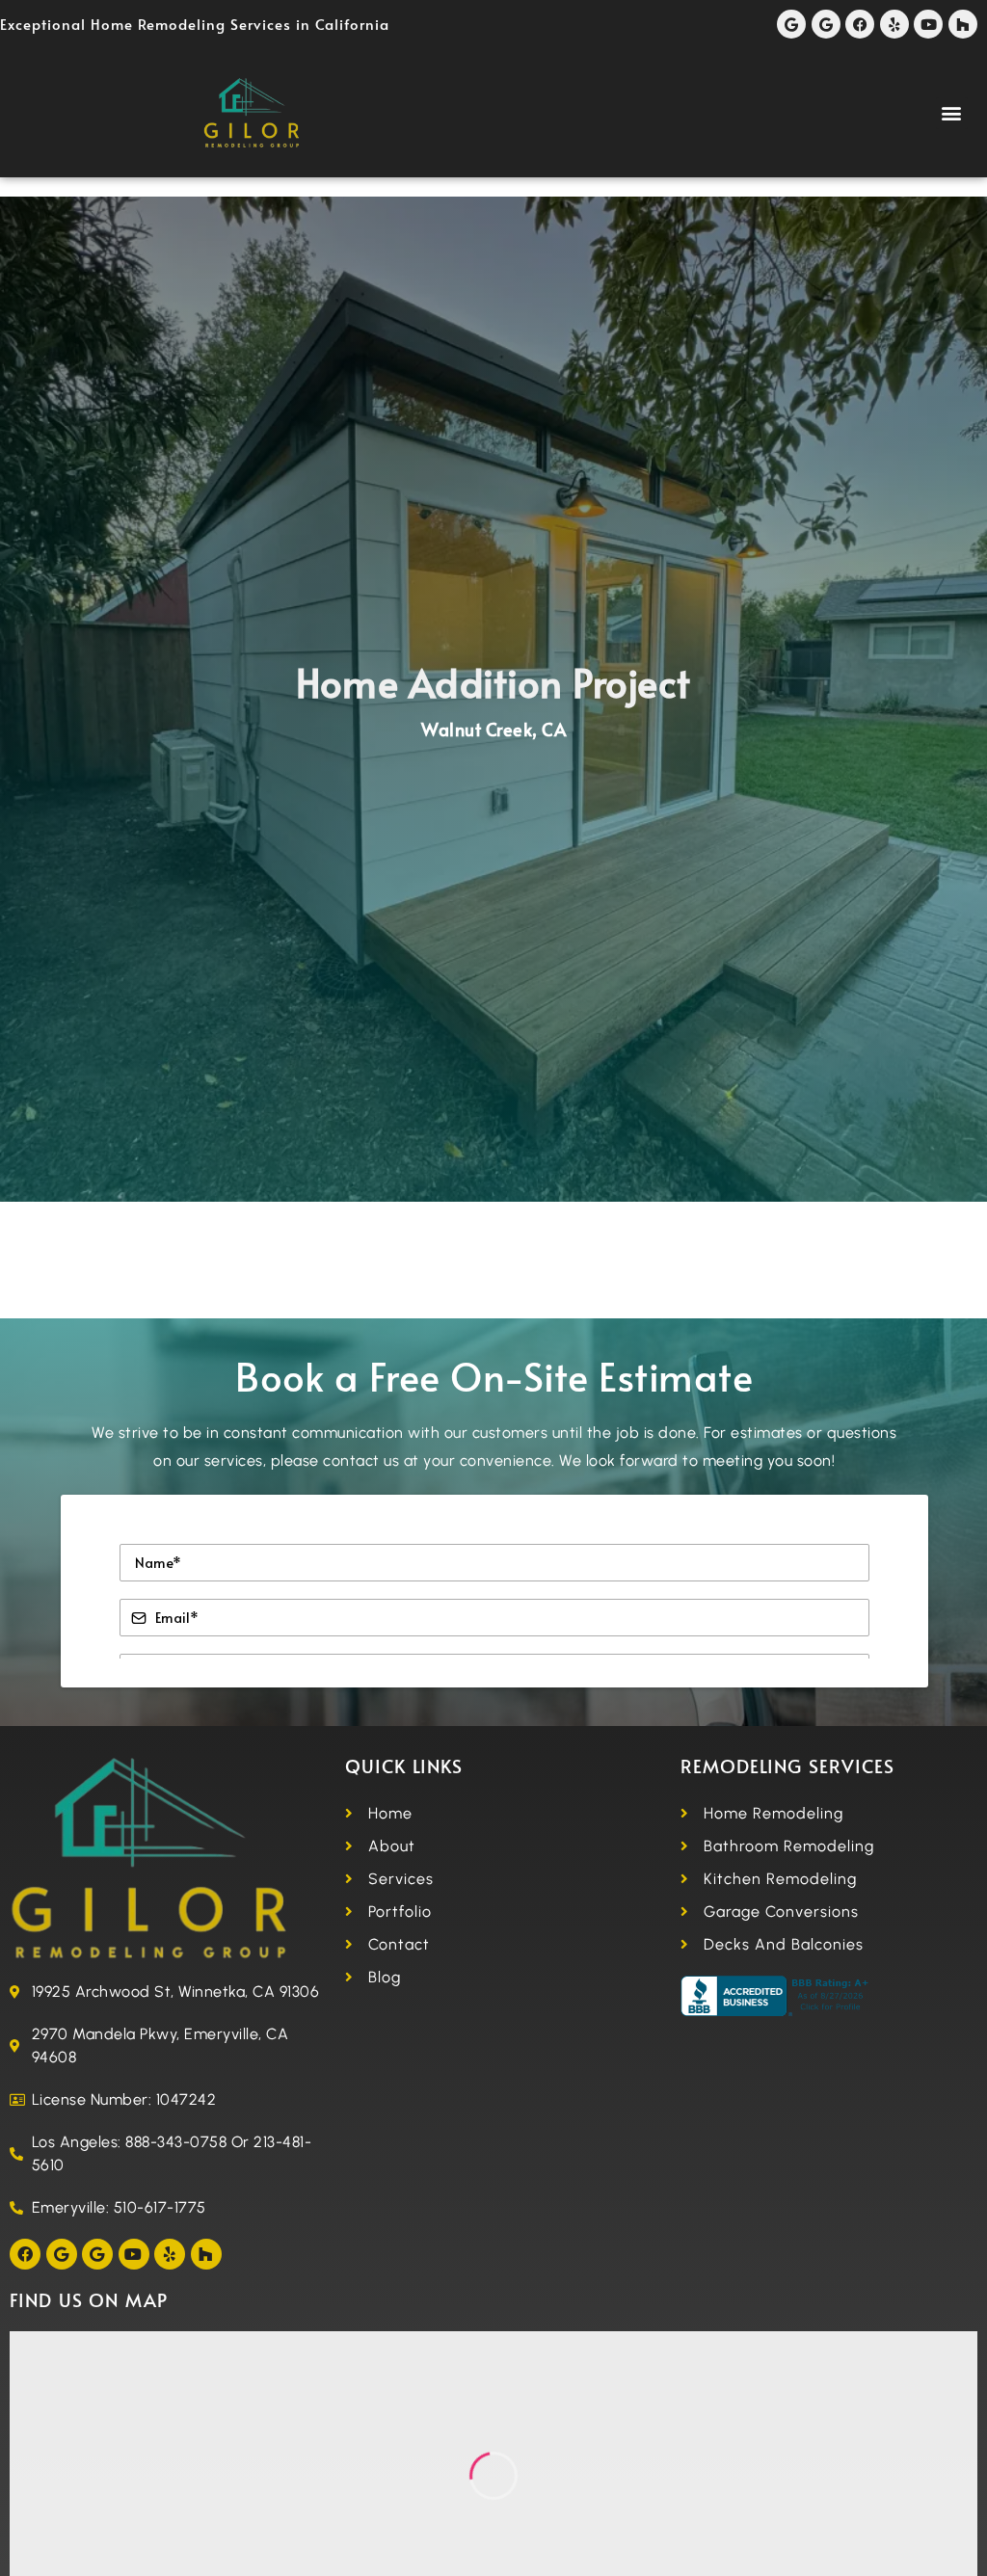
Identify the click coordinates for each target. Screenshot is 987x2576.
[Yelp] (894, 24)
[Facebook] (860, 24)
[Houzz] (963, 24)
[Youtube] (928, 24)
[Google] (791, 24)
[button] (952, 113)
